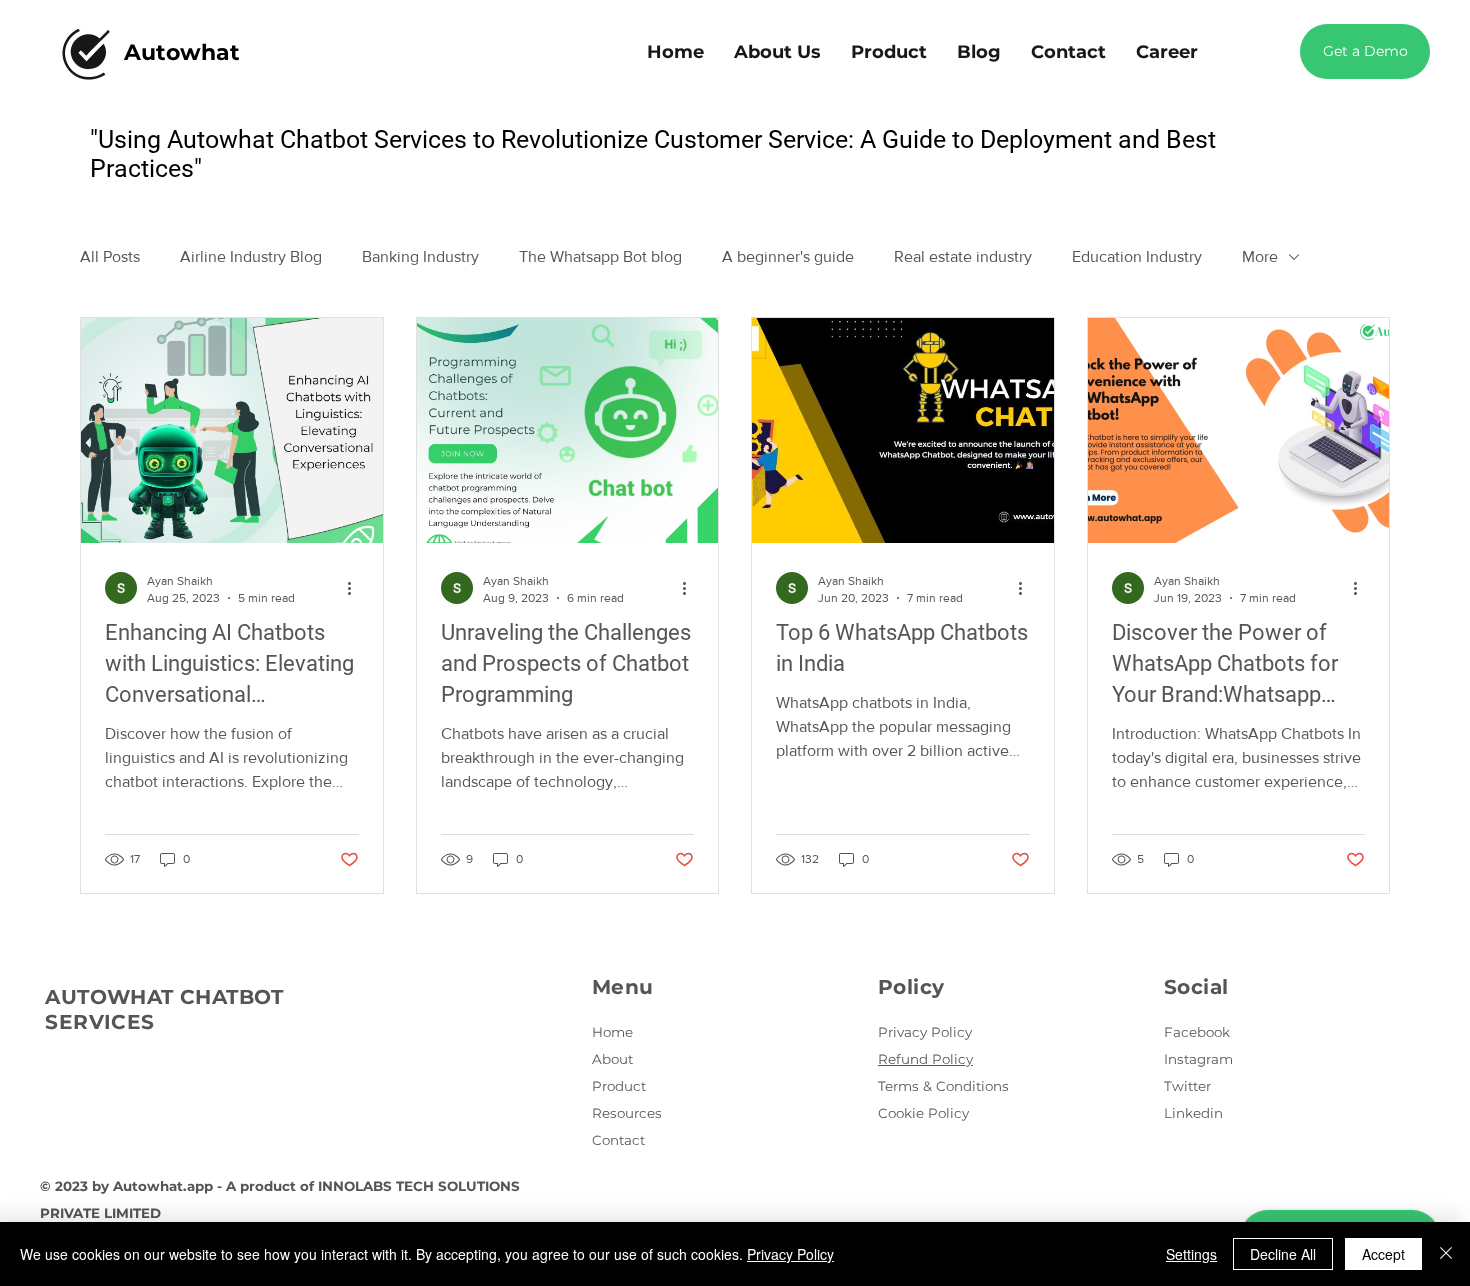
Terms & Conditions (943, 1086)
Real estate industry (963, 256)
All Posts (110, 256)
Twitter (1187, 1086)
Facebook (1197, 1032)
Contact (618, 1140)
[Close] (1446, 1254)
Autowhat (182, 52)
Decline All (1283, 1254)
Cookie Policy (923, 1113)
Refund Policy (925, 1059)
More (1260, 256)
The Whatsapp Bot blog (600, 256)
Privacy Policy (925, 1032)
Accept (1383, 1254)
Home (612, 1032)
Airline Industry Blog (251, 256)
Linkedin (1193, 1113)
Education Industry (1137, 256)
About (612, 1059)
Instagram (1198, 1059)
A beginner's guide (788, 256)
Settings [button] (1191, 1254)
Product (619, 1086)
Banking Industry (420, 256)
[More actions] (356, 588)
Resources (627, 1113)
